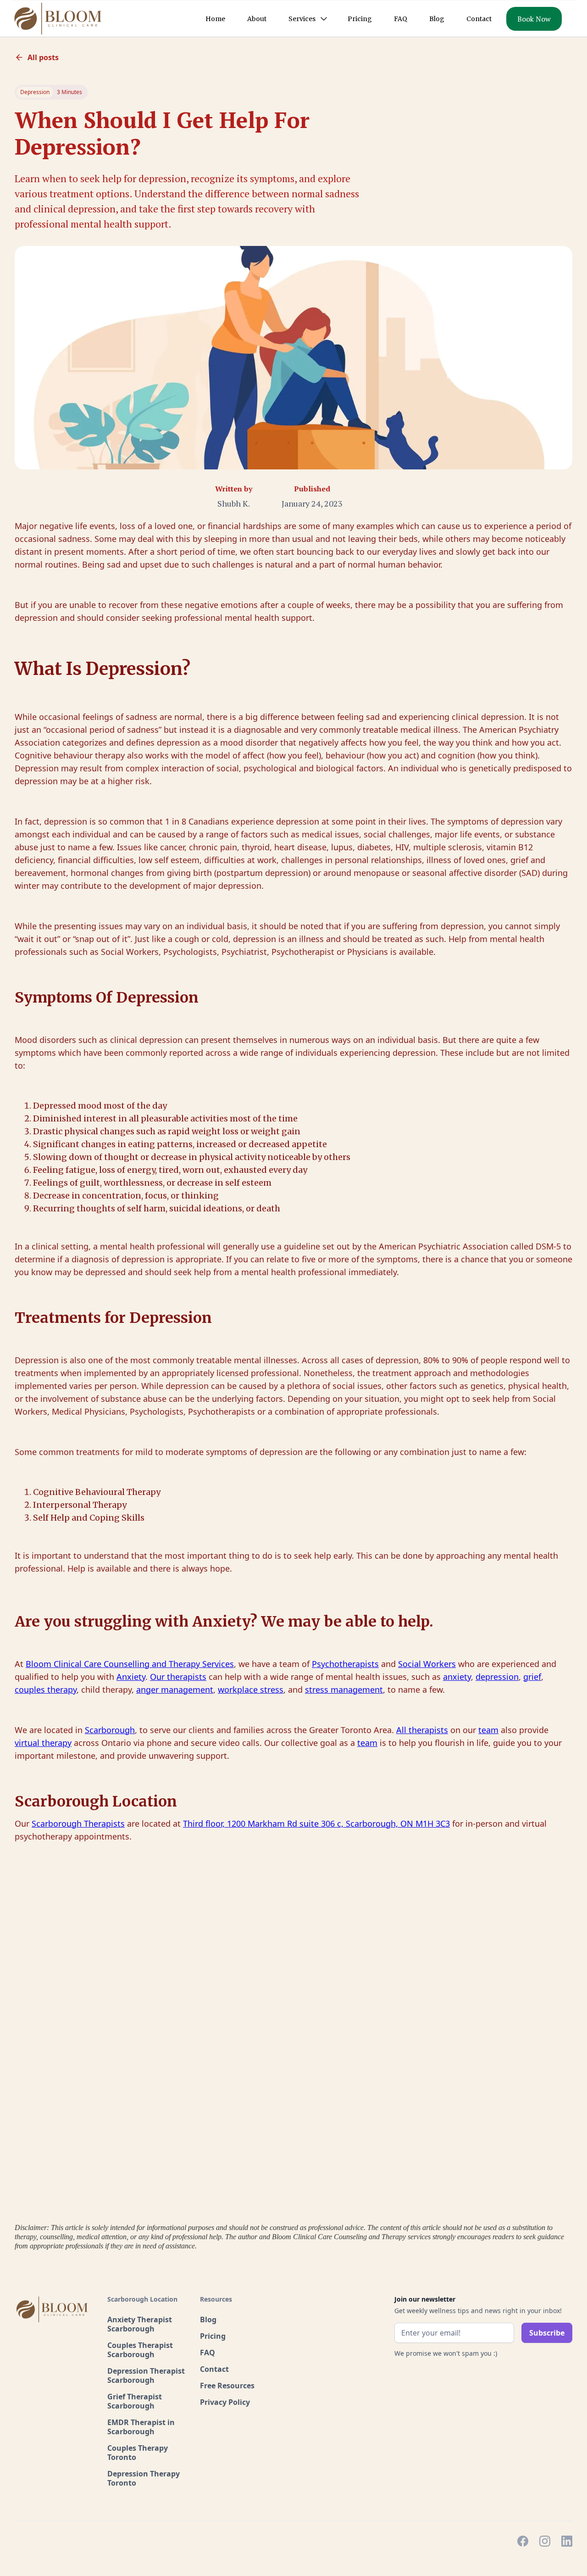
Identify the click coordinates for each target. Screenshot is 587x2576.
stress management (344, 1689)
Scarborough (110, 1730)
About (257, 19)
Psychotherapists (345, 1664)
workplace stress (251, 1689)
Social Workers (427, 1664)
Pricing (360, 19)
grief (532, 1677)
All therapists (422, 1730)
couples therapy (46, 1689)
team (488, 1730)
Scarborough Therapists (78, 1823)
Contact (479, 19)
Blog (437, 19)
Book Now (534, 19)
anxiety (457, 1677)
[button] (307, 19)
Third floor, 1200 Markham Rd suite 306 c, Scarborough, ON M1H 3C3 (316, 1823)
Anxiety (131, 1677)
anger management (175, 1689)
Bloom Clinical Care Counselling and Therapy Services (130, 1664)
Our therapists (178, 1677)
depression (497, 1677)
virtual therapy (43, 1743)
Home (215, 19)
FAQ (401, 19)
